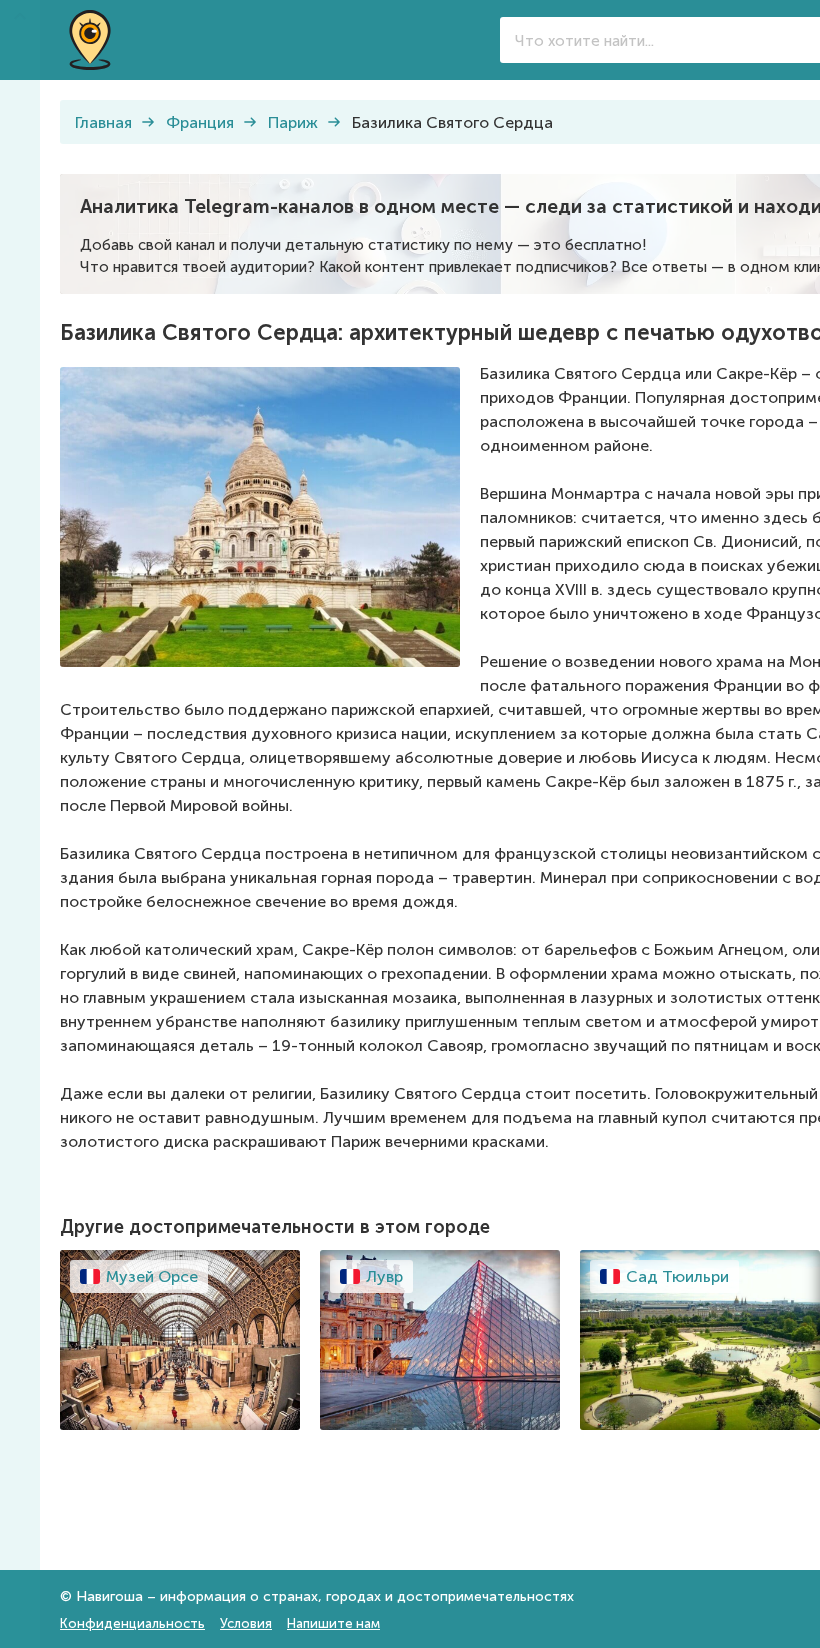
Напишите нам (333, 1623)
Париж (293, 122)
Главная (103, 122)
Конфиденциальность (132, 1623)
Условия (246, 1623)
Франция (200, 122)
